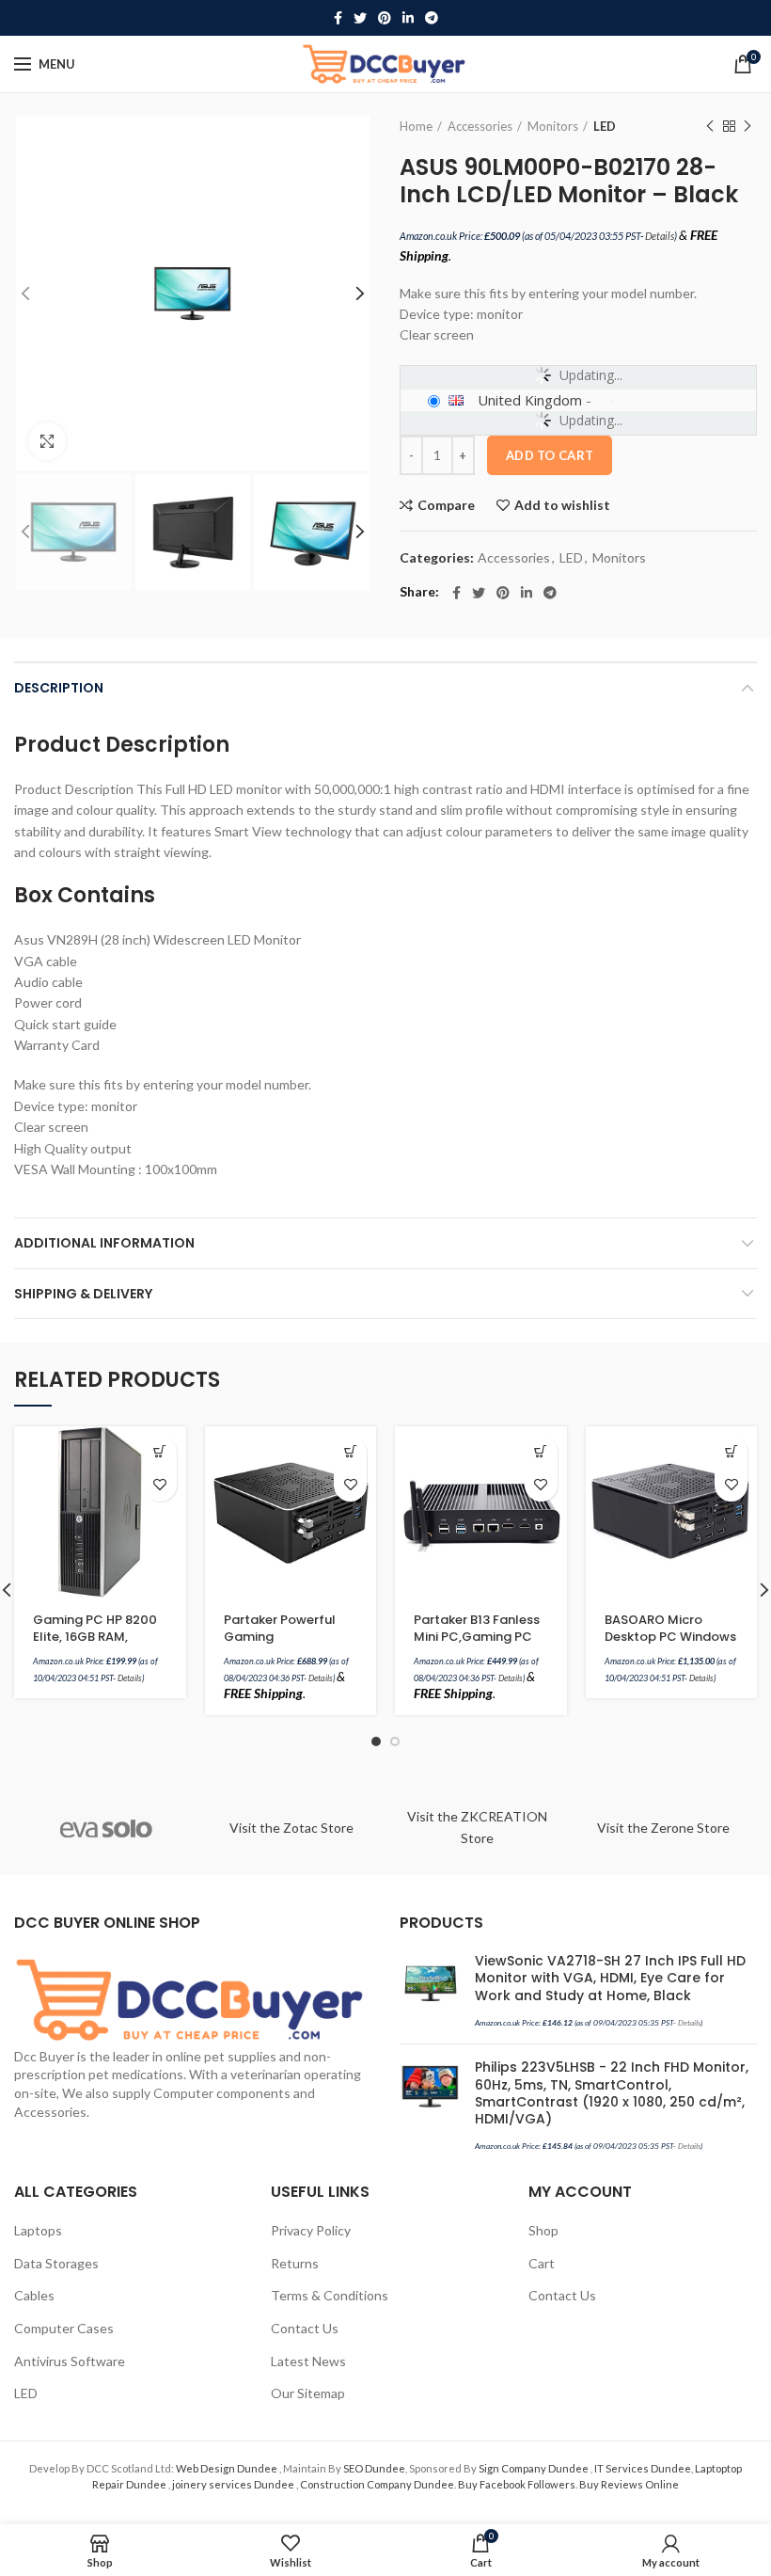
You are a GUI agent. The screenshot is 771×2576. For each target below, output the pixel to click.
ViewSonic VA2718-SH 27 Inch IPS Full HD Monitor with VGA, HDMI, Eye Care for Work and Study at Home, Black (610, 1978)
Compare (446, 505)
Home (416, 126)
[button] (160, 1452)
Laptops (38, 2230)
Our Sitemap (308, 2393)
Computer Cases (64, 2328)
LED (605, 126)
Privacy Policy (311, 2230)
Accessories (480, 126)
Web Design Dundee (228, 2468)
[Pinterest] (385, 18)
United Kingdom (530, 400)
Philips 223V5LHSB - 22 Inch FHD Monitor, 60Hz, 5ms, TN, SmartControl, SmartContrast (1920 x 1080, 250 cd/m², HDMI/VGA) (612, 2093)
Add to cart (550, 455)
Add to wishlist (562, 505)
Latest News (308, 2361)
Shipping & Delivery (83, 1294)
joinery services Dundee (234, 2484)
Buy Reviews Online (629, 2484)
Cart (542, 2263)
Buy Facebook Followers (517, 2484)
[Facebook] (338, 18)
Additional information (104, 1243)
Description (59, 688)
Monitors (553, 126)
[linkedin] (408, 18)
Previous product (710, 126)
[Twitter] (360, 18)
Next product (747, 126)
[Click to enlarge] (47, 441)
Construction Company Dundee (377, 2484)
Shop (543, 2230)
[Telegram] (432, 18)
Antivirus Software (70, 2361)
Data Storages (56, 2263)
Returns (295, 2263)
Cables (34, 2295)
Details (660, 236)
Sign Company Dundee (535, 2468)
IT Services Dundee (643, 2468)
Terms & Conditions (330, 2295)
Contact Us (305, 2328)
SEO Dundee (374, 2468)
